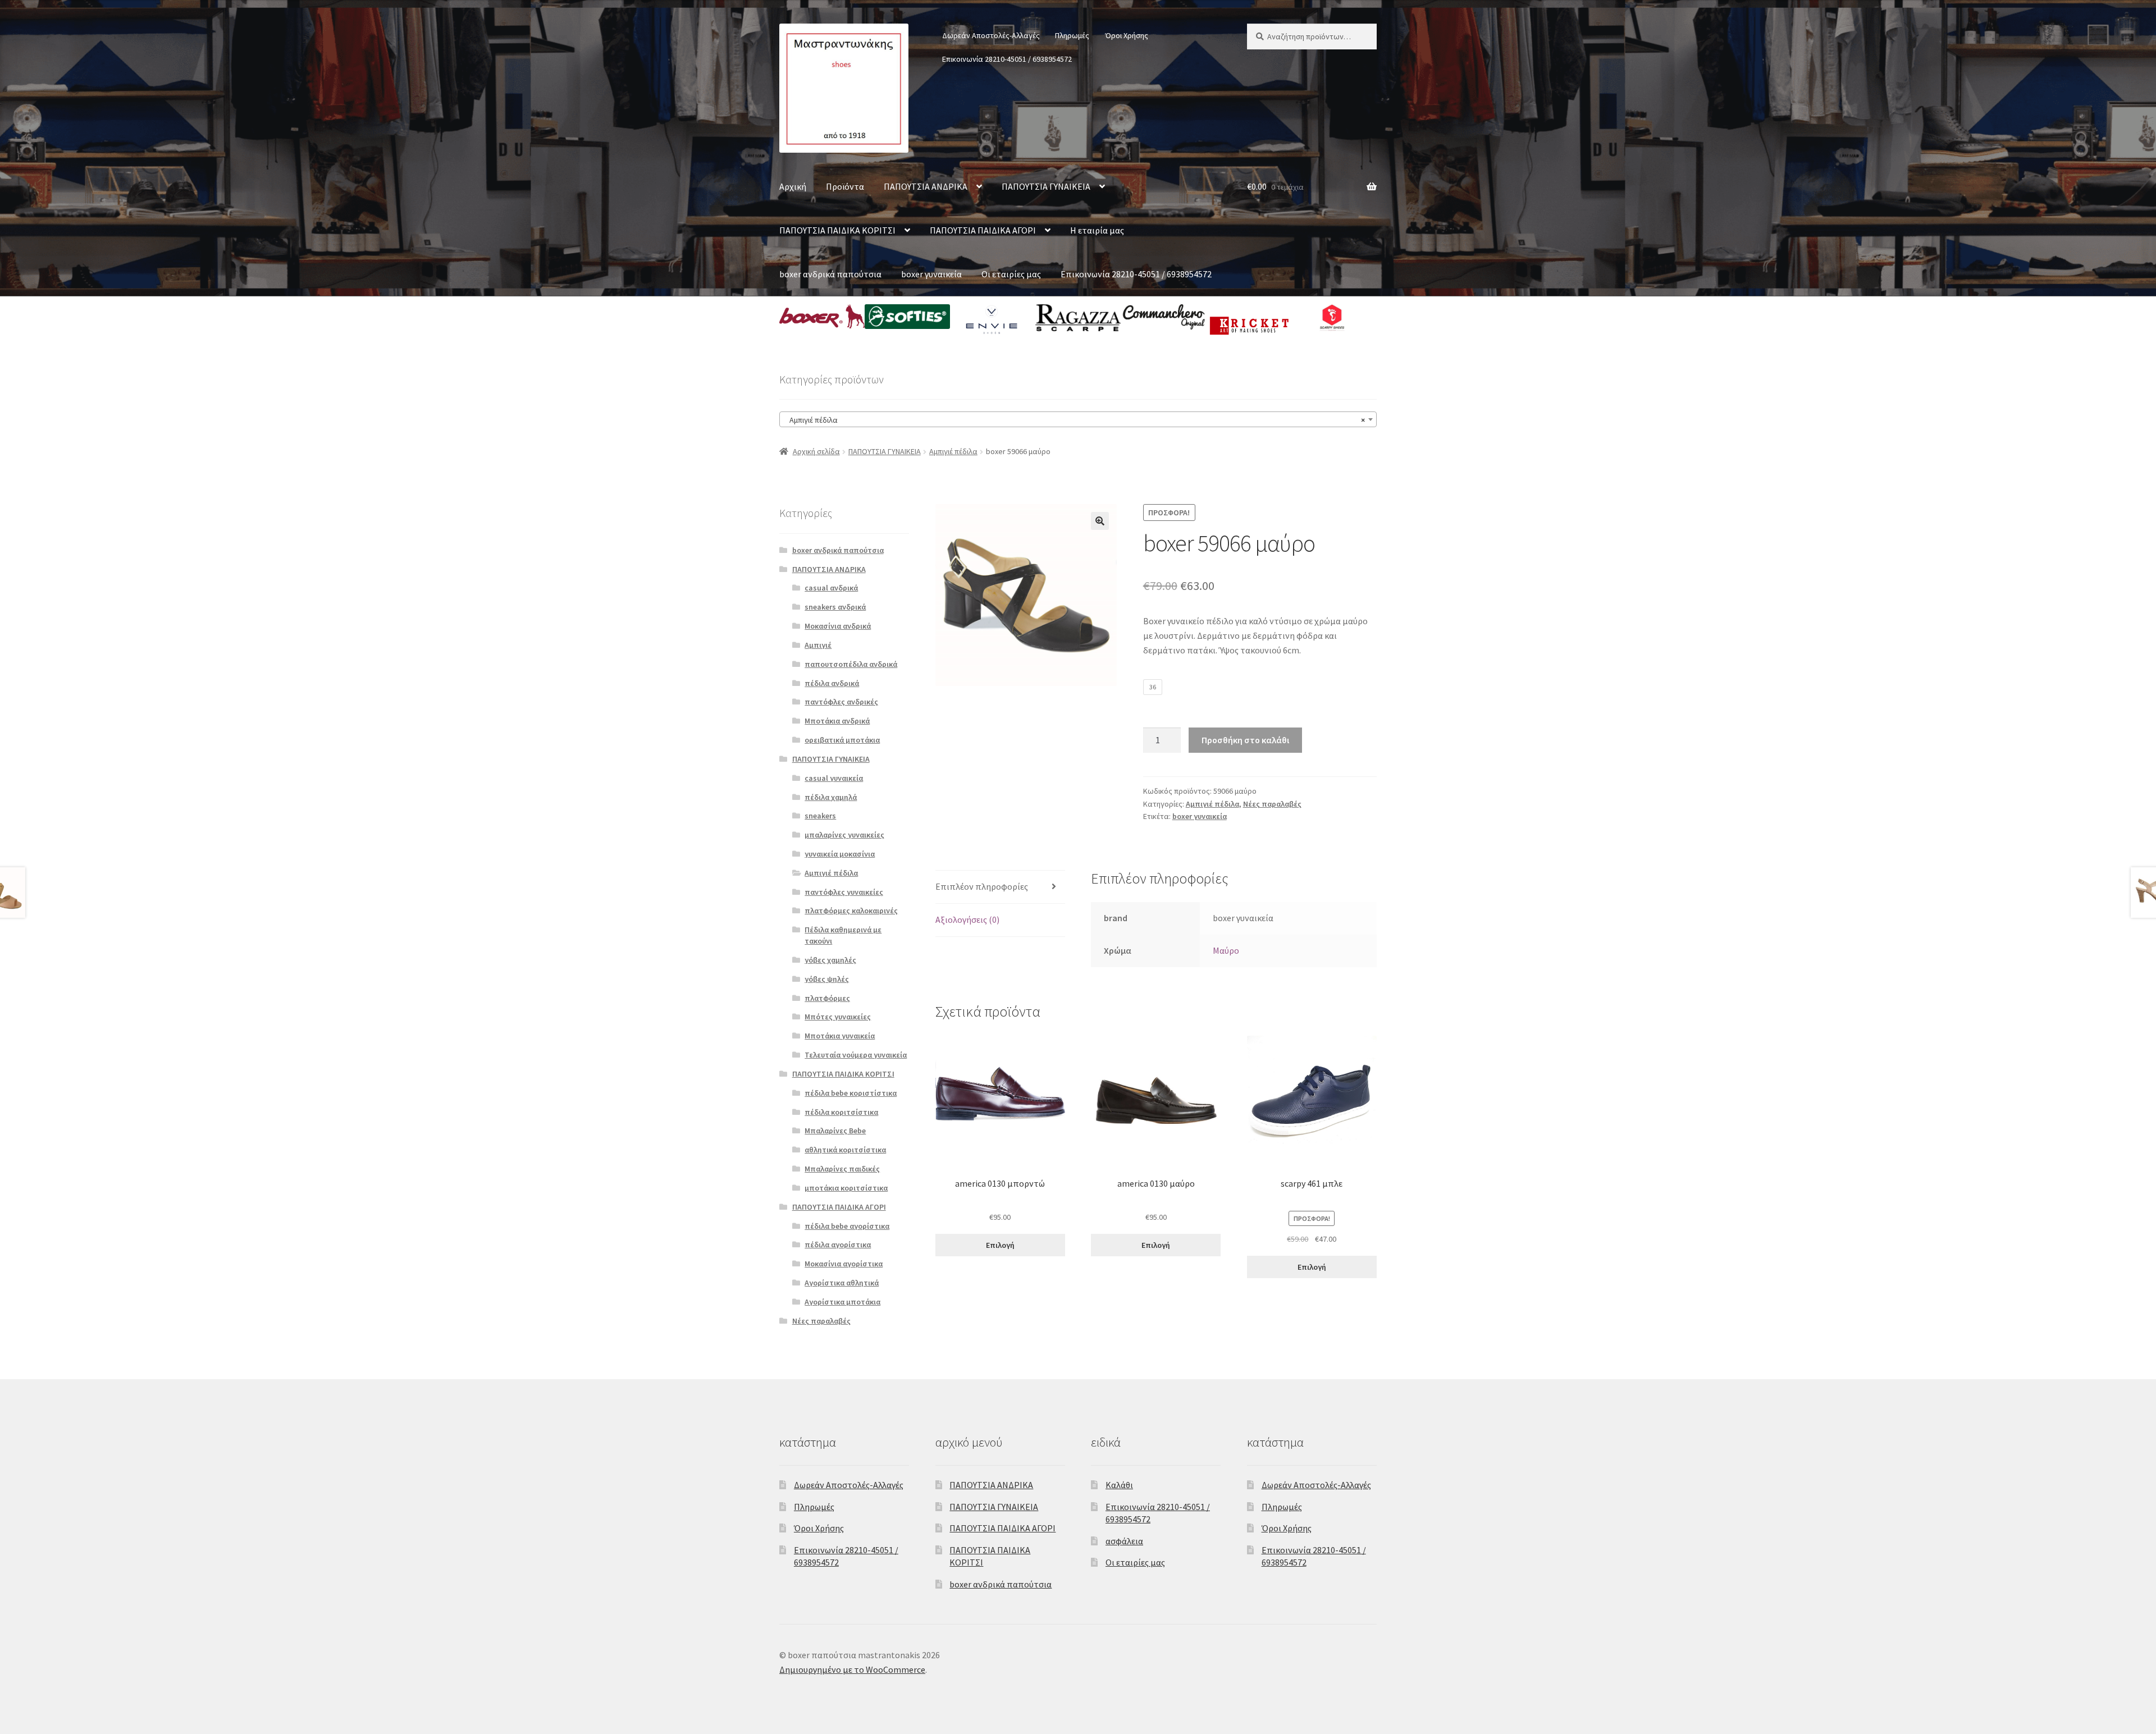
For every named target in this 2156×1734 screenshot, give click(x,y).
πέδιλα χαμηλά (831, 797)
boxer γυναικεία (931, 274)
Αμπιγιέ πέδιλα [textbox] (1075, 420)
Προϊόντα (845, 186)
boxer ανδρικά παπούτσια (830, 274)
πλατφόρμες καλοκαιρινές (851, 911)
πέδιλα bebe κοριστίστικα (851, 1093)
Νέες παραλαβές (1272, 804)
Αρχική (793, 186)
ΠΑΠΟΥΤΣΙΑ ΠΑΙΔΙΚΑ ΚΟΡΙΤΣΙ (837, 230)
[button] (1100, 521)
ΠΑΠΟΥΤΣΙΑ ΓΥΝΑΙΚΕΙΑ (1046, 186)
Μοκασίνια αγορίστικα (844, 1264)
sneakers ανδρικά (835, 607)
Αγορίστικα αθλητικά (842, 1283)
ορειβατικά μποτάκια (842, 740)
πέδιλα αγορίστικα (838, 1245)
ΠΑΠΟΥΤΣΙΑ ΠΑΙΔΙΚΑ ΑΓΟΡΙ (983, 230)
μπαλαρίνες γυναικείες (844, 835)
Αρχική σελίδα (816, 451)
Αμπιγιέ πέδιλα (953, 451)
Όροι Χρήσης (1127, 35)
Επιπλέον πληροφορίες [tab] (982, 886)
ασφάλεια (1124, 1541)
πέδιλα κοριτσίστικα (841, 1112)
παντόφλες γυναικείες (844, 892)
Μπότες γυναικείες (838, 1017)
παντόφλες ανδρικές (841, 702)
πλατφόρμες (827, 998)
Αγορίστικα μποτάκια (842, 1302)
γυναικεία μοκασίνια (840, 854)
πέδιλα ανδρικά (832, 683)
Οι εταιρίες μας (1011, 274)
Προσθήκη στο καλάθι (1245, 740)
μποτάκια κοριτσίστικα (846, 1188)
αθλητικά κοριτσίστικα (845, 1150)
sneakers (820, 816)
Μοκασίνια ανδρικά (838, 626)
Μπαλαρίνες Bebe (835, 1131)
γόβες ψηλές (827, 979)
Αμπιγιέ (818, 645)
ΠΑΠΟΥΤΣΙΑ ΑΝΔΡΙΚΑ (926, 186)
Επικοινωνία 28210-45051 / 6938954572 (1007, 59)
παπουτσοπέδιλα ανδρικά (851, 664)
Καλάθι (1119, 1485)
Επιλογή (1000, 1245)
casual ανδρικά (831, 588)
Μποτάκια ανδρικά (837, 721)
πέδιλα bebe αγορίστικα (847, 1226)
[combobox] (1078, 419)
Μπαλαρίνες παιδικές (842, 1169)
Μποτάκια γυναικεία (840, 1036)
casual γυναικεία (834, 778)
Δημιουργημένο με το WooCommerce (852, 1669)
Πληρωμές (1072, 35)
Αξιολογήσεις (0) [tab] (967, 919)
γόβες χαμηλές (830, 960)
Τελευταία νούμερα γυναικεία (856, 1055)
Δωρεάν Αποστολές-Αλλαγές (991, 35)
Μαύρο (1226, 950)
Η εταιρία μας (1097, 230)
